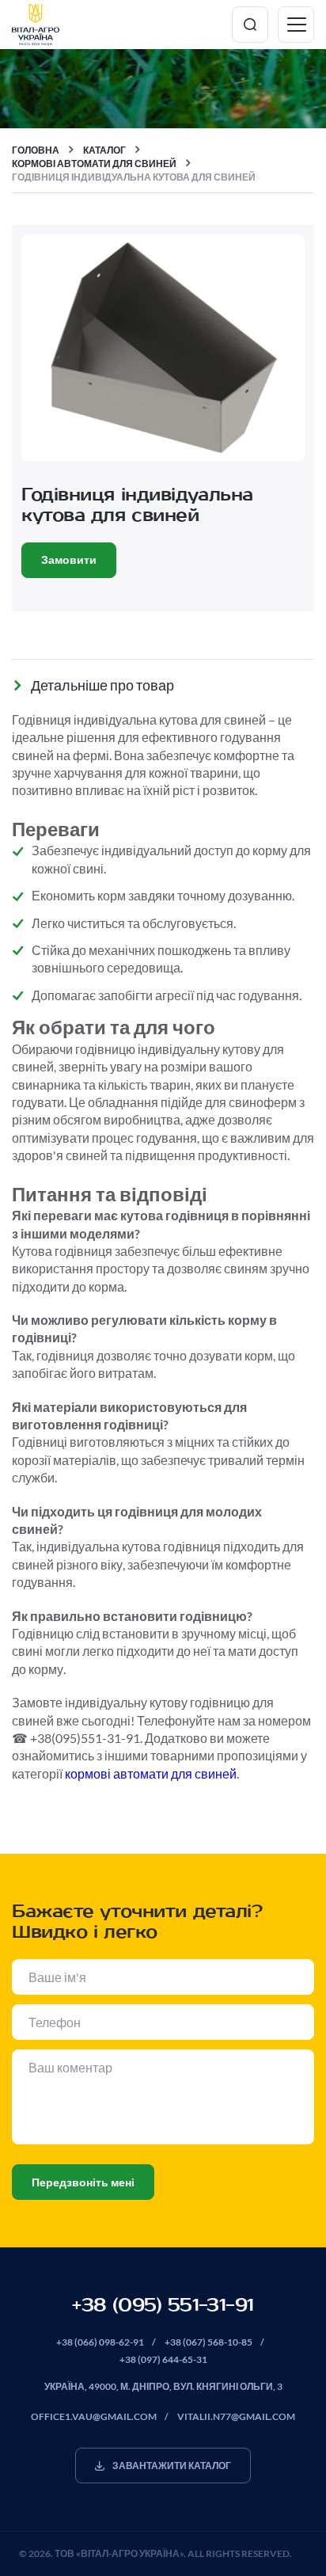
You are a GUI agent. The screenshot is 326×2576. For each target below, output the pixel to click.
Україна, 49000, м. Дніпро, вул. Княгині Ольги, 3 (163, 2386)
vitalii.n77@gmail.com (236, 2416)
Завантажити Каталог (172, 2466)
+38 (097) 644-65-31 (163, 2359)
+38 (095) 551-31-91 (163, 2305)
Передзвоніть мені (83, 2182)
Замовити (69, 559)
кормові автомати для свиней (151, 1773)
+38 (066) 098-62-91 (100, 2342)
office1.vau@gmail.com (94, 2416)
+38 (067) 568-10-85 (208, 2342)
